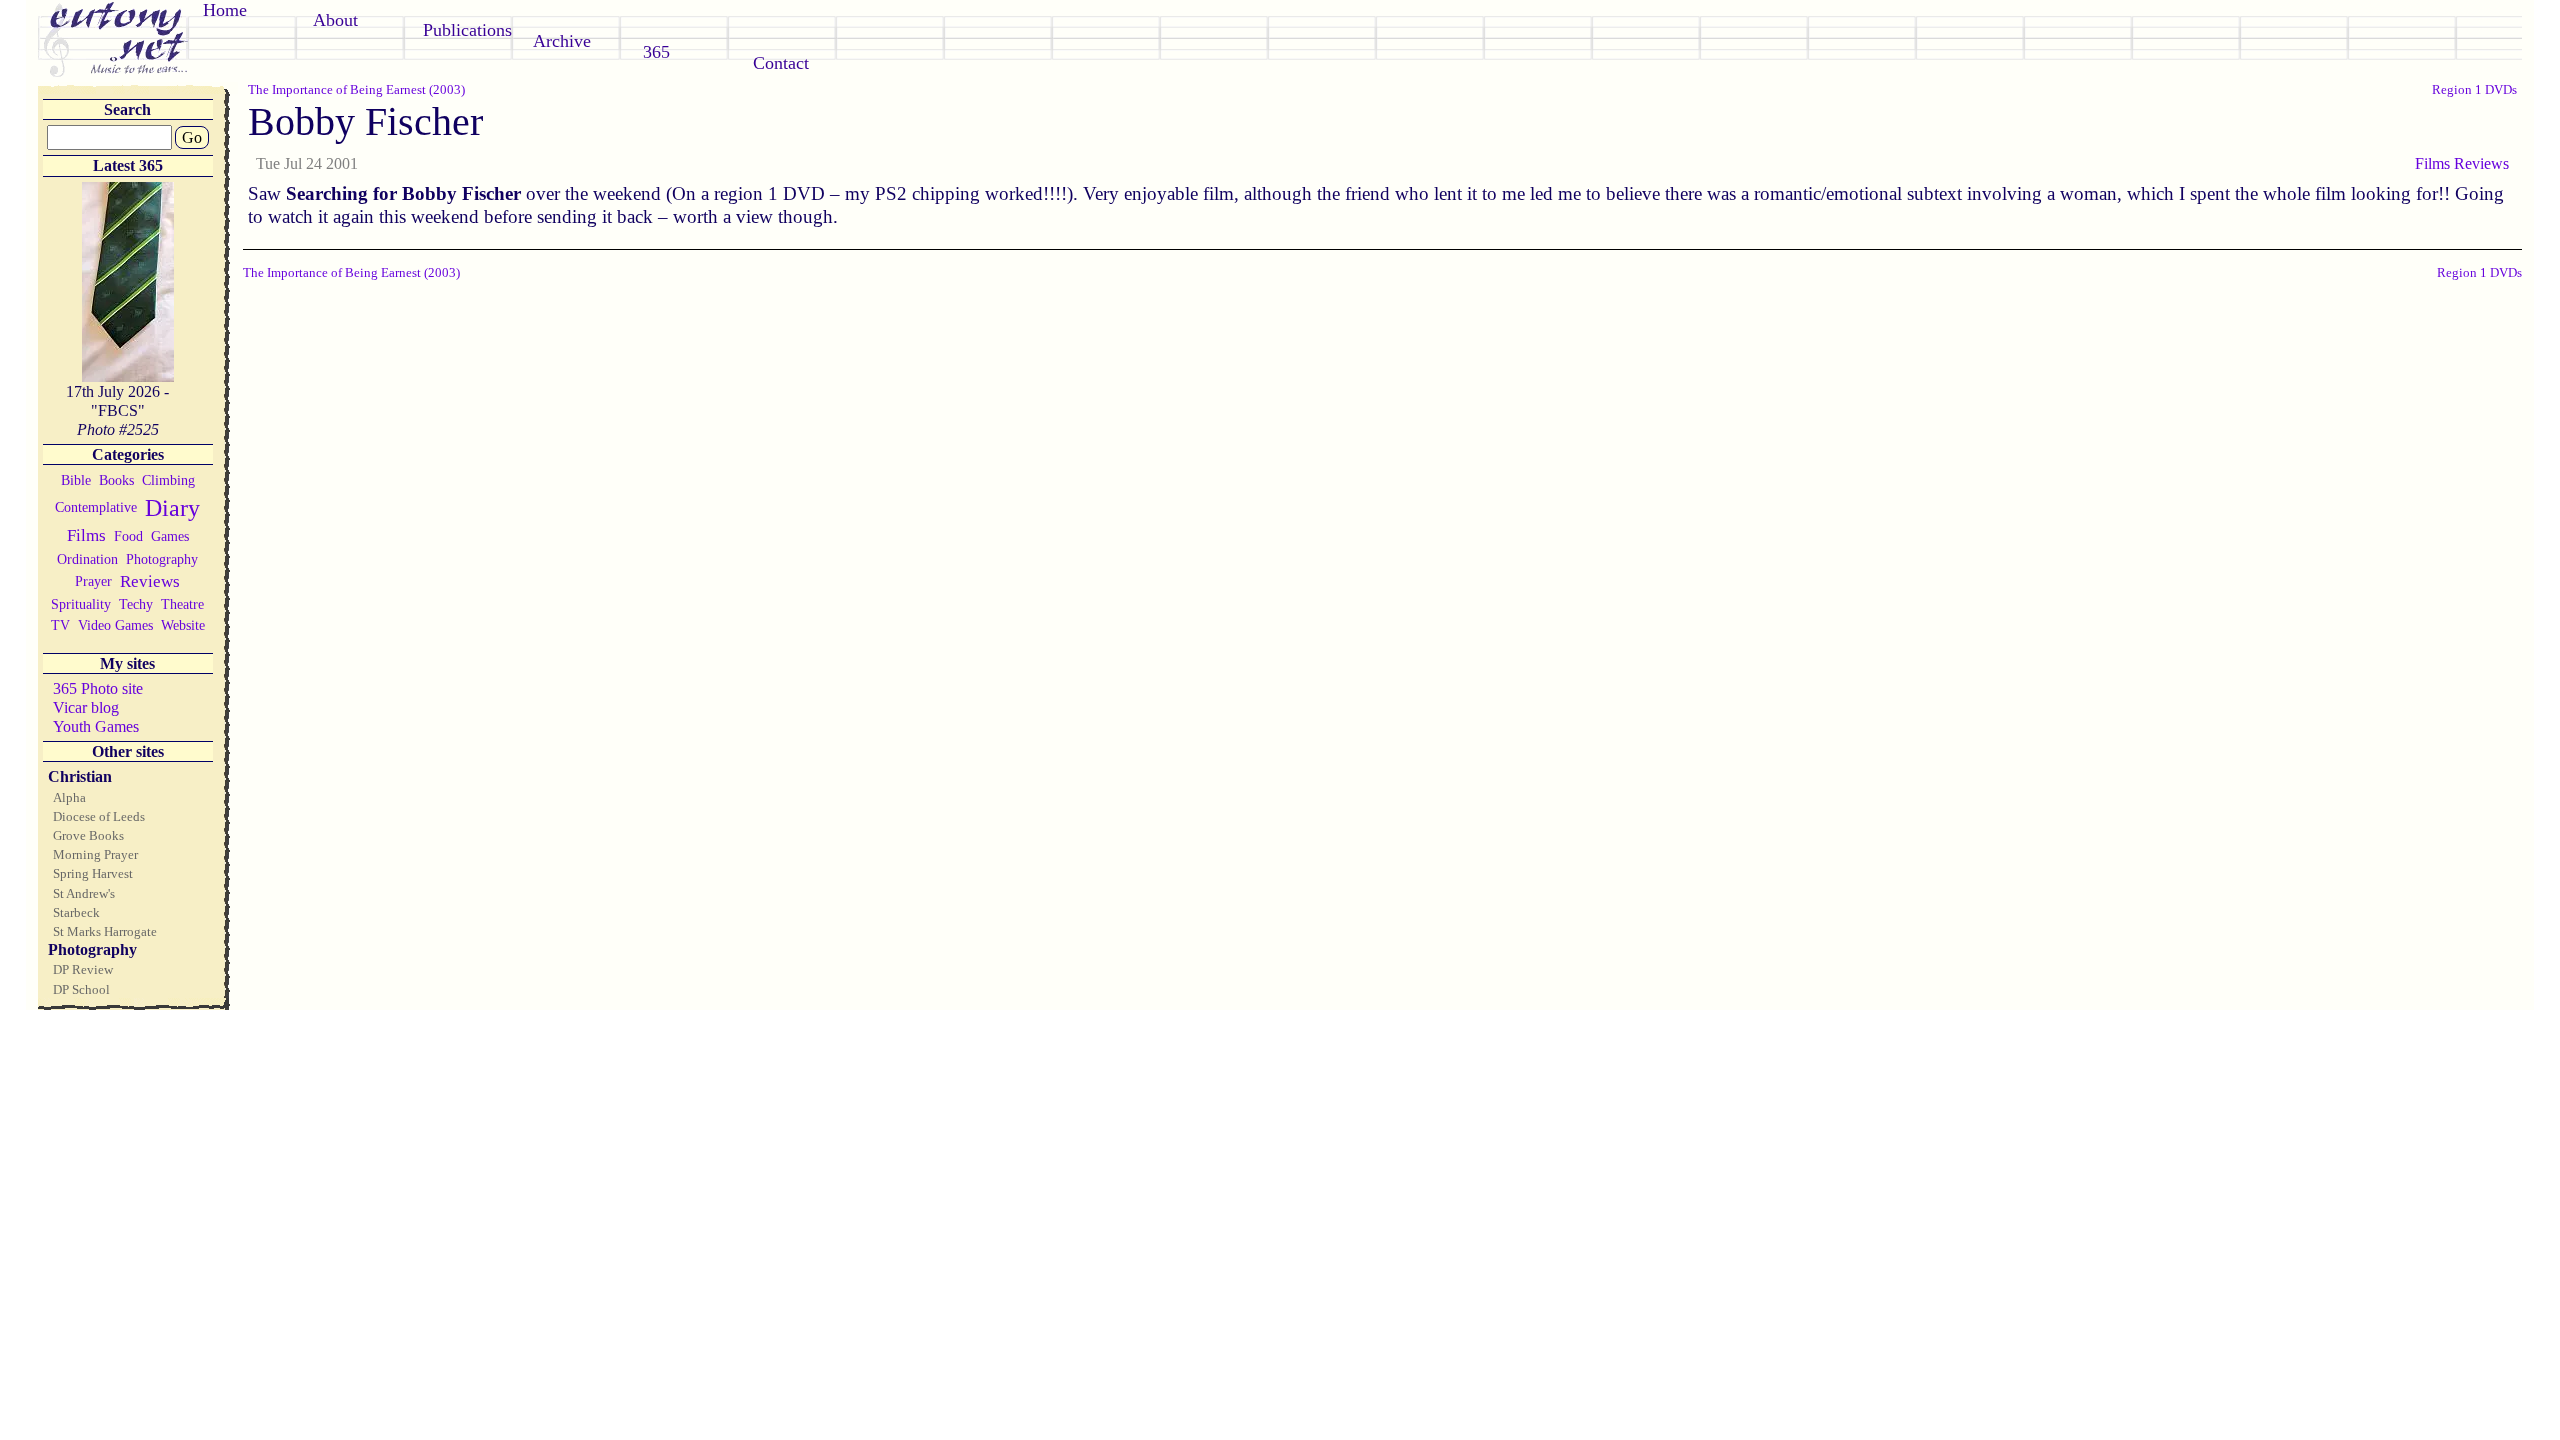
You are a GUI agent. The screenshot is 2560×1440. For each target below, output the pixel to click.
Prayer (93, 581)
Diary (172, 508)
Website (183, 625)
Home (225, 10)
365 (656, 52)
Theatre (182, 604)
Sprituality (81, 604)
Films (86, 535)
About (335, 20)
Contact (781, 63)
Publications (467, 30)
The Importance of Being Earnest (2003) (356, 89)
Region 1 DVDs (2474, 89)
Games (170, 536)
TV (60, 625)
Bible (76, 480)
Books (116, 480)
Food (128, 536)
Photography (162, 559)
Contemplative (96, 507)
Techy (136, 604)
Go (192, 137)
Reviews (150, 581)
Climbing (168, 480)
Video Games (115, 625)
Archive (562, 41)
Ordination (87, 559)
